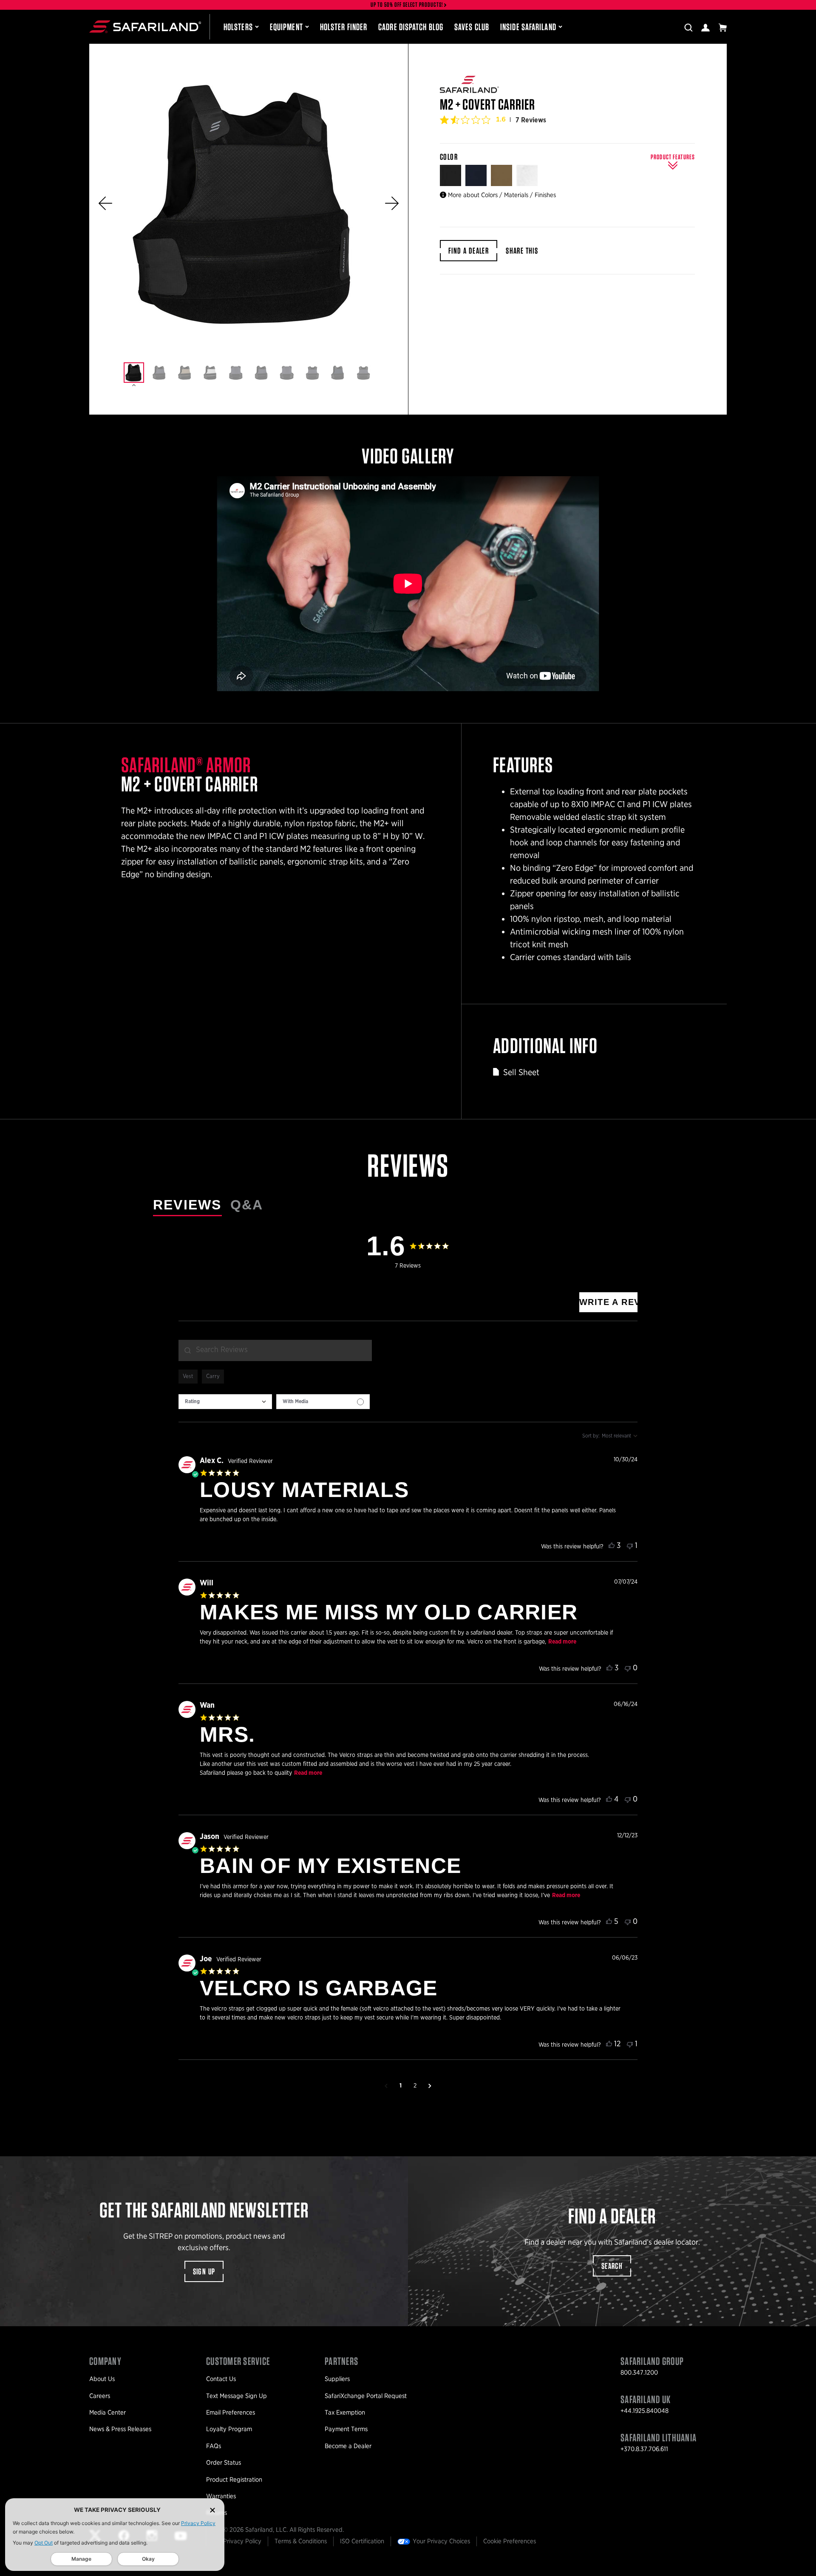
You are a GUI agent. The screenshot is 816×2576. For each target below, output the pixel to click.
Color (450, 157)
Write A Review (608, 1302)
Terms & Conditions (301, 2541)
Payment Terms (346, 2429)
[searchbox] (275, 1350)
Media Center (108, 2412)
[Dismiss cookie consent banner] (212, 2510)
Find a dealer (469, 251)
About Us (102, 2379)
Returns (217, 2513)
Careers (100, 2396)
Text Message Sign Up (237, 2396)
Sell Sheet (521, 1072)
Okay (148, 2559)
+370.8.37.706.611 (644, 2449)
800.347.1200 (639, 2373)
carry (213, 1377)
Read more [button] (562, 1642)
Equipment (286, 27)
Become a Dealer (348, 2446)
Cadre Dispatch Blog (411, 27)
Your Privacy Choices (441, 2541)
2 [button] (415, 2086)
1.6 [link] (501, 119)
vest (188, 1377)
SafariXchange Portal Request (366, 2396)
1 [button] (401, 2086)
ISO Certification (362, 2541)
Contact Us (221, 2379)
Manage (81, 2559)
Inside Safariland (528, 27)
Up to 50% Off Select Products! (407, 5)
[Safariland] (145, 27)
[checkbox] (323, 1402)
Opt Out (44, 2543)
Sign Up (204, 2271)
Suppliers (337, 2379)
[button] (105, 203)
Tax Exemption (345, 2412)
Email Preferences (231, 2412)
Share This (522, 251)
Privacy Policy (198, 2523)
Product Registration (234, 2480)
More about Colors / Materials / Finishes (502, 195)
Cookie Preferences (510, 2541)
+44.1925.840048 (645, 2411)
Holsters (238, 27)
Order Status (224, 2463)
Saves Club (472, 27)
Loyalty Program (229, 2429)
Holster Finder (344, 27)
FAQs (214, 2446)
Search (612, 2266)
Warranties (221, 2496)
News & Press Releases (120, 2429)
